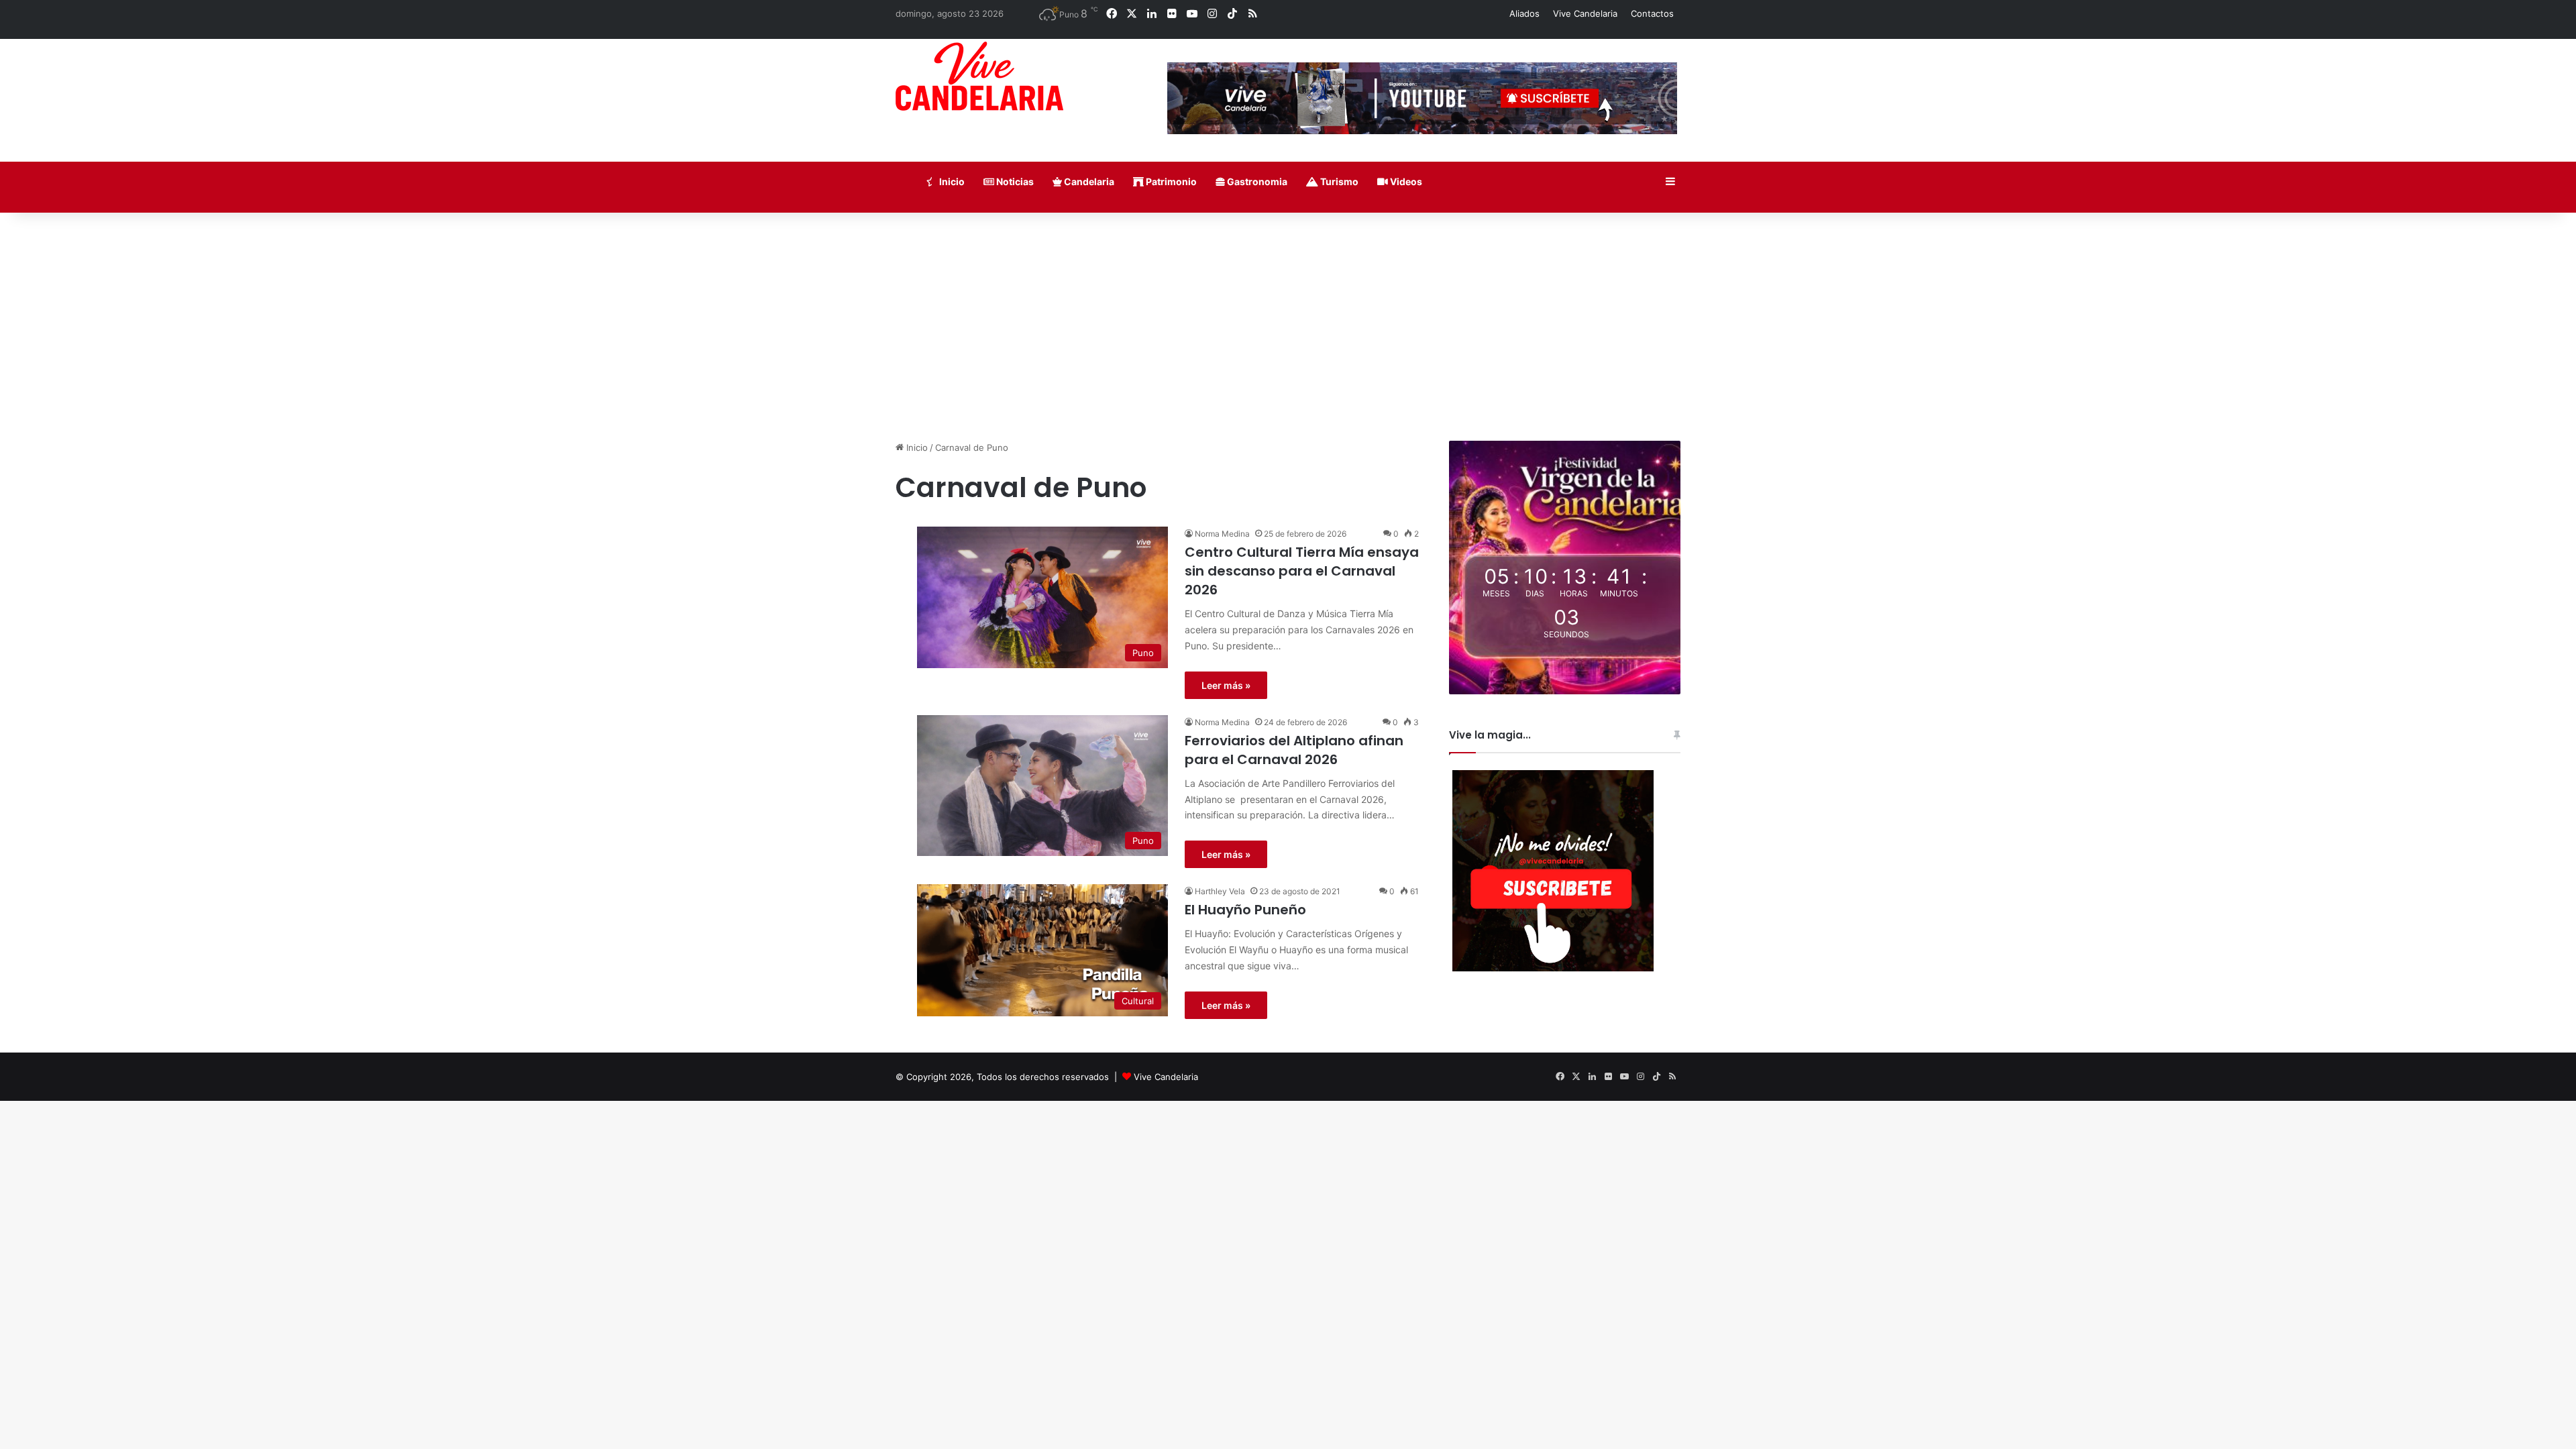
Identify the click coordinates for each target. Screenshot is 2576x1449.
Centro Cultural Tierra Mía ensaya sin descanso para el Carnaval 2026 (1302, 571)
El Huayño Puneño (1245, 910)
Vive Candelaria (1585, 13)
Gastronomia (1256, 181)
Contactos (1652, 13)
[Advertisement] (1288, 327)
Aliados (1524, 13)
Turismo (1338, 181)
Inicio (951, 181)
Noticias (1014, 181)
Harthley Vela (1220, 891)
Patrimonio (1170, 181)
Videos (1405, 181)
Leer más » (1226, 685)
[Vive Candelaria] (979, 76)
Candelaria (1088, 181)
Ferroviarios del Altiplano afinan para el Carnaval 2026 (1294, 750)
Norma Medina (1222, 534)
